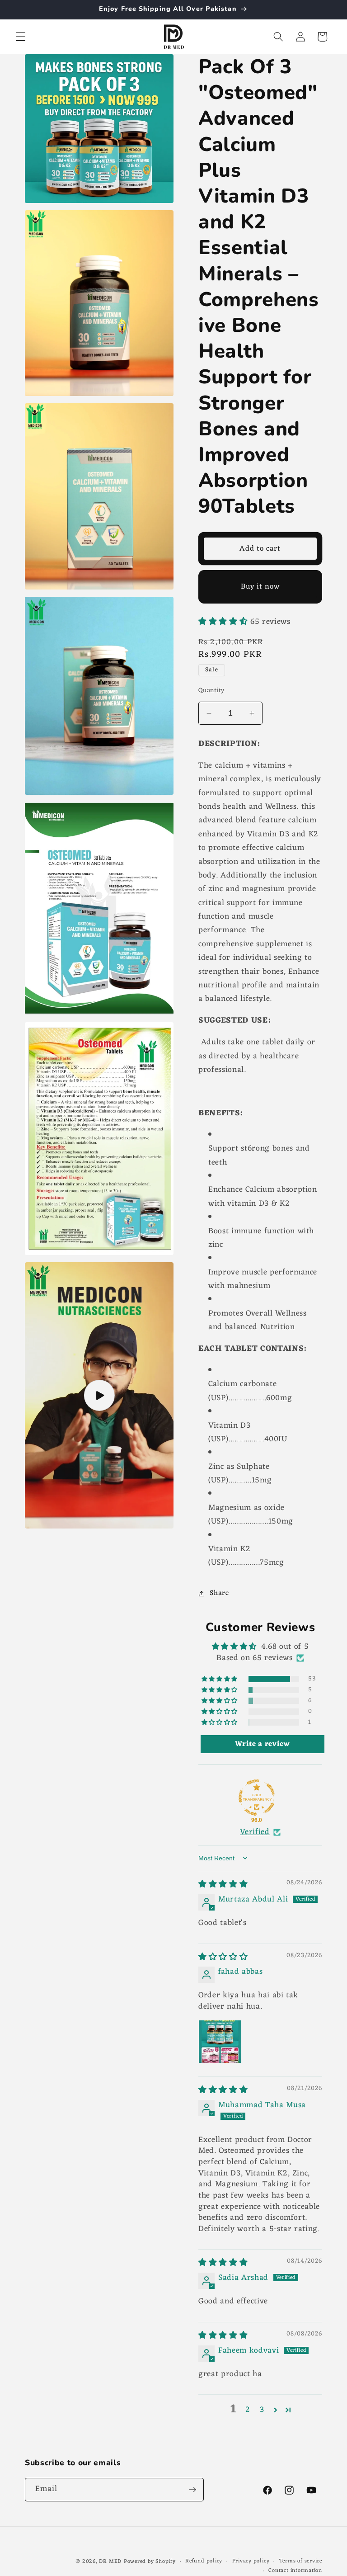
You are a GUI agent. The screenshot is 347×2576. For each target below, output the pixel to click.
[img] (223, 1885)
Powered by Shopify (150, 2562)
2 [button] (248, 2410)
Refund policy (204, 2562)
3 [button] (262, 2410)
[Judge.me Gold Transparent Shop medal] (257, 1798)
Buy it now (260, 587)
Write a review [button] (262, 1744)
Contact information (295, 2571)
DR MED (110, 2562)
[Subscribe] (192, 2490)
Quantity (211, 691)
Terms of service (301, 2562)
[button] (21, 37)
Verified (255, 1833)
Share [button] (219, 1593)
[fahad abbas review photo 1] (220, 2042)
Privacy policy (251, 2562)
